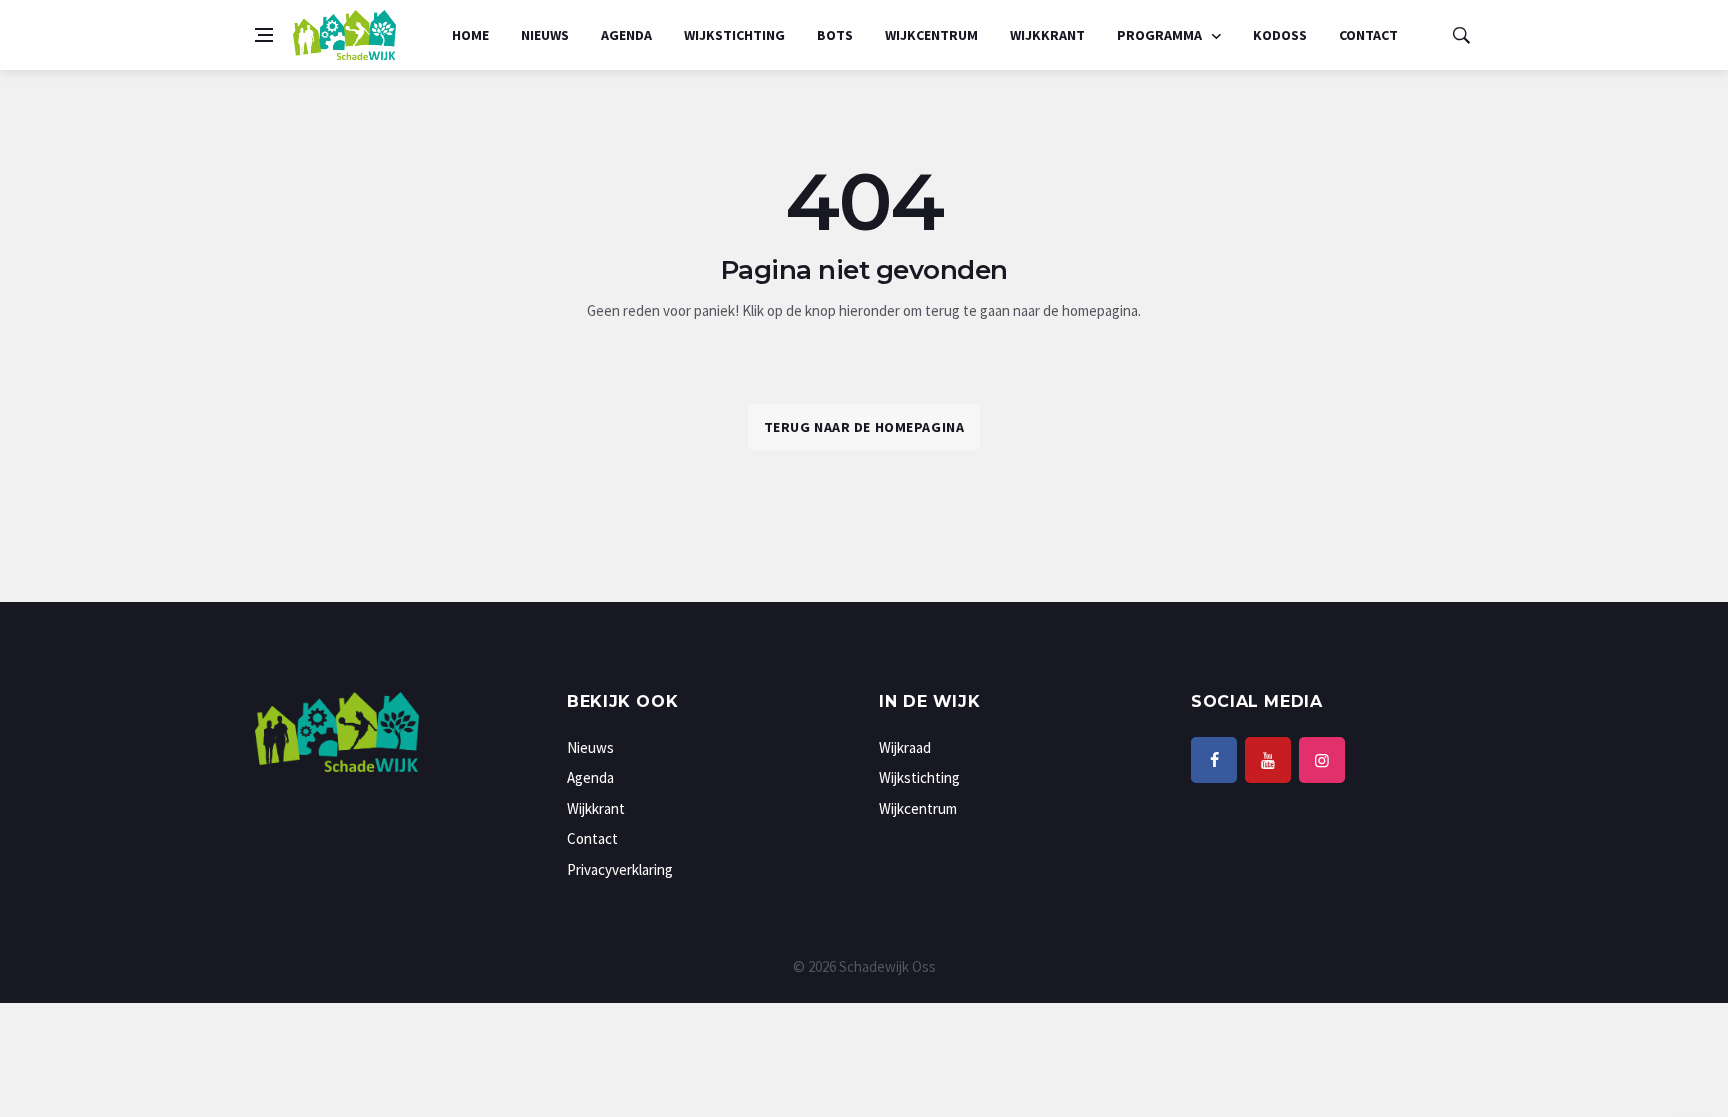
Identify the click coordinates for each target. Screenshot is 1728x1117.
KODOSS (1280, 35)
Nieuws (545, 35)
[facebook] (1214, 760)
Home (470, 35)
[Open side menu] (264, 35)
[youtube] (1268, 760)
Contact (1368, 35)
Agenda (626, 35)
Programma (1161, 35)
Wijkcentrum (931, 35)
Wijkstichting (734, 35)
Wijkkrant (1047, 35)
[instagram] (1322, 760)
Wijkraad (905, 747)
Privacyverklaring (620, 869)
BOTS (835, 35)
